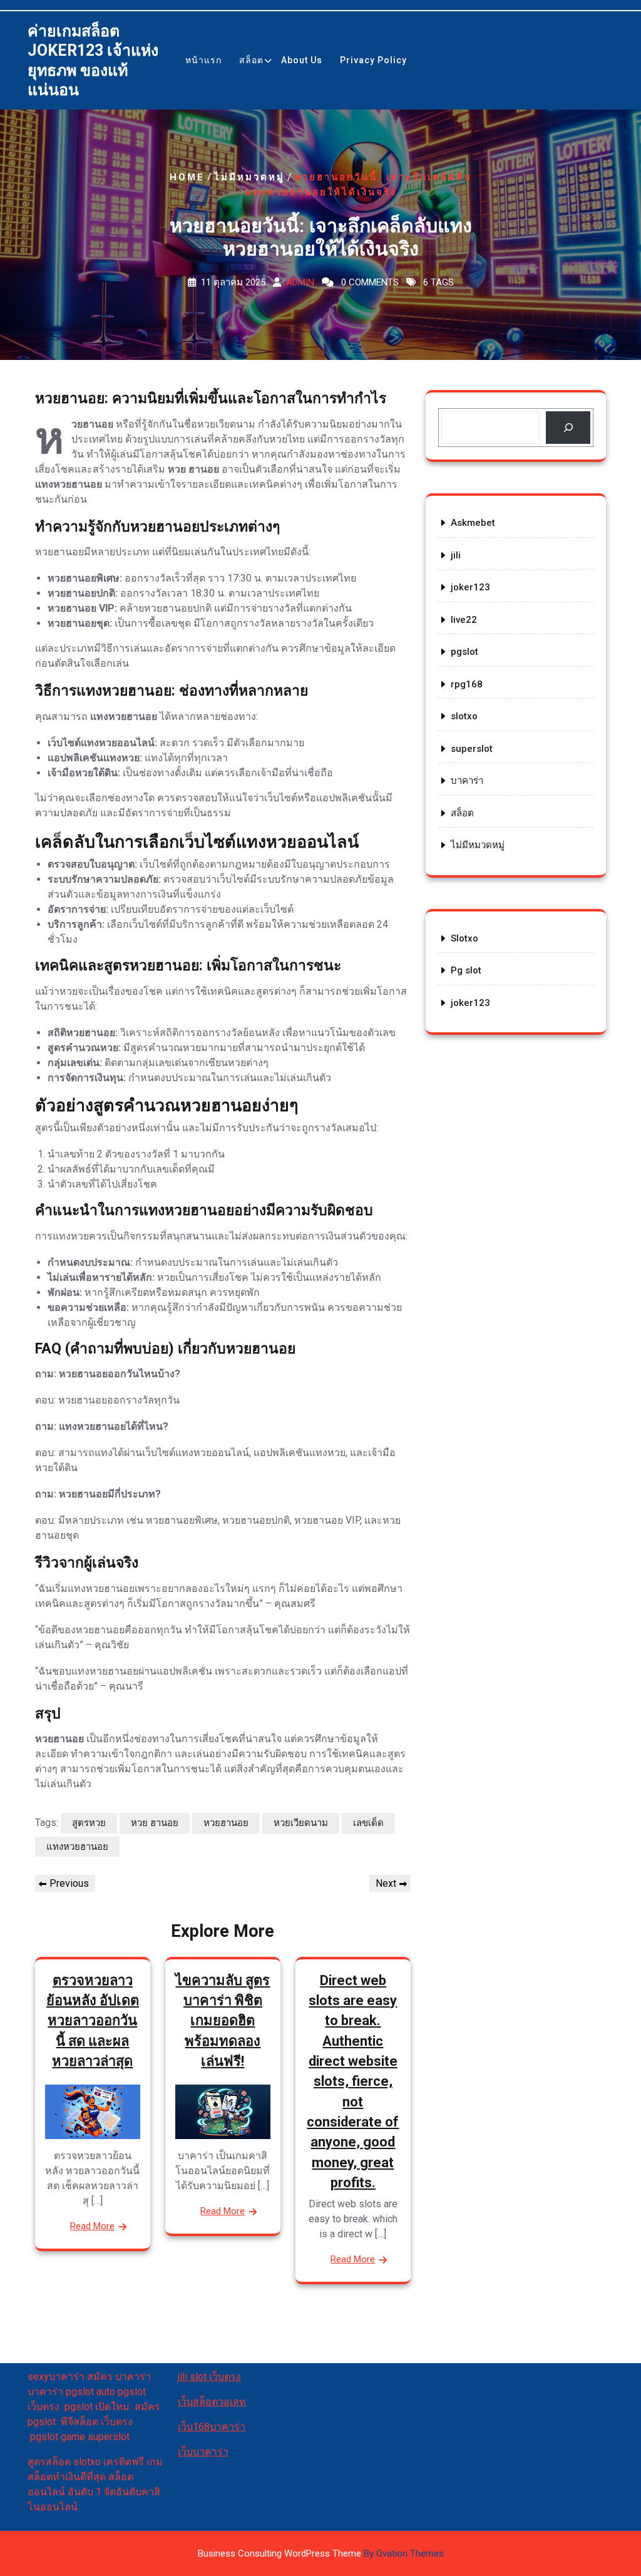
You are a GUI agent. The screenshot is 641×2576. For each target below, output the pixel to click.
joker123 (470, 587)
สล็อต (251, 60)
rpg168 (467, 684)
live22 (464, 620)
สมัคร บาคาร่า (119, 2377)
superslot (472, 749)
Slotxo (464, 938)
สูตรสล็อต (49, 2462)
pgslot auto (92, 2392)
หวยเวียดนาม (301, 1823)
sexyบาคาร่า (56, 2377)
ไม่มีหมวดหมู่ (249, 177)
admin (300, 282)
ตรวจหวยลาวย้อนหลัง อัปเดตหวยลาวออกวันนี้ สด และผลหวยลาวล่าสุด (93, 2021)
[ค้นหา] (568, 428)
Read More (92, 2226)
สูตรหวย (89, 1823)
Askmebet (473, 523)
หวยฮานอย (226, 1823)
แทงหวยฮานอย (77, 1847)
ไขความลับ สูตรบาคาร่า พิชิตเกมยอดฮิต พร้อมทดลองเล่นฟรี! (223, 2021)
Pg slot (466, 970)
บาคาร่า (467, 781)
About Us (302, 60)
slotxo (464, 716)
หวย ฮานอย (155, 1823)
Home (187, 177)
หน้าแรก (203, 60)
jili (456, 555)
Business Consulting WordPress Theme (321, 2553)
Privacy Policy (373, 60)
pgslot (464, 652)
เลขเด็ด (368, 1823)
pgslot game (58, 2437)
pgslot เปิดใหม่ (100, 2407)
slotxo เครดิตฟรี (109, 2462)
